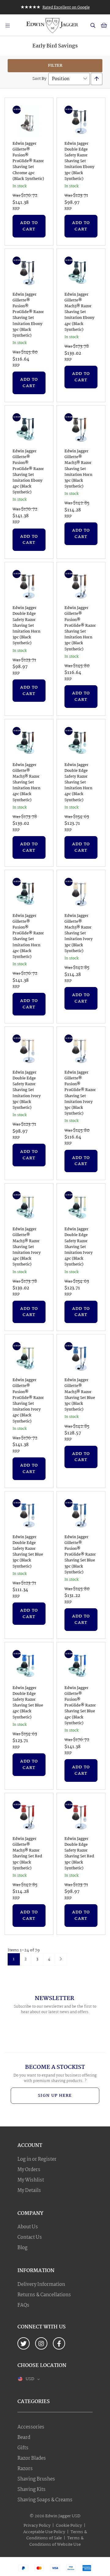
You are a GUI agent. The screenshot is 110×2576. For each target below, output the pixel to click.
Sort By (39, 79)
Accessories (31, 2427)
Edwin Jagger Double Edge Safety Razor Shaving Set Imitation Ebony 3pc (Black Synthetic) (79, 161)
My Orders (29, 2170)
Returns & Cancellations (44, 2295)
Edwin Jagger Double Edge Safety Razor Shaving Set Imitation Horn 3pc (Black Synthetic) (26, 626)
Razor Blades (32, 2458)
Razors (25, 2469)
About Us (28, 2227)
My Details (29, 2191)
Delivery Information (41, 2285)
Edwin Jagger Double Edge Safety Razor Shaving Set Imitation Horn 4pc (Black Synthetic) (78, 783)
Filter (55, 65)
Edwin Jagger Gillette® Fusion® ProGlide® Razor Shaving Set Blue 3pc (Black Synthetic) (80, 1555)
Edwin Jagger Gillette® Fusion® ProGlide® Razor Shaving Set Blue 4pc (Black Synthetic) (80, 1706)
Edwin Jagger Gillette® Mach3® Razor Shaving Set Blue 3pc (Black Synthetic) (80, 1395)
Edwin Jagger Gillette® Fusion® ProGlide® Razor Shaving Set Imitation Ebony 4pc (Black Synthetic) (28, 472)
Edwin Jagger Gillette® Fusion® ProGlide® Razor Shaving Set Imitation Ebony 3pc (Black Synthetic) (28, 315)
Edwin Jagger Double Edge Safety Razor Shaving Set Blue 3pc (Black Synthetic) (28, 1552)
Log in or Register (37, 2159)
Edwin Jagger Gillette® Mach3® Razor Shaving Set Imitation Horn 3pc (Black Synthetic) (78, 469)
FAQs (23, 2305)
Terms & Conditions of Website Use (57, 2541)
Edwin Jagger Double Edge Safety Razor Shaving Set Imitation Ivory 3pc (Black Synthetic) (27, 1090)
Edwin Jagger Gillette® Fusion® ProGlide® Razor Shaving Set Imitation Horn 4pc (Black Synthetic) (28, 937)
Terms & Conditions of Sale (57, 2535)
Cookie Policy (69, 2526)
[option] (55, 7)
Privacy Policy (37, 2526)
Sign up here (55, 2096)
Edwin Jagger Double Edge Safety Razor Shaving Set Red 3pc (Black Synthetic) (79, 1854)
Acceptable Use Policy (44, 2532)
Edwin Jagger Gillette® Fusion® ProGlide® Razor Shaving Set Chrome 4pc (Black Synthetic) (28, 161)
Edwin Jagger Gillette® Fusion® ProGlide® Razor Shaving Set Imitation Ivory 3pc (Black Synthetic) (80, 1093)
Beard (24, 2438)
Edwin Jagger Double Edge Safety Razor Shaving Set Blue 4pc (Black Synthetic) (28, 1703)
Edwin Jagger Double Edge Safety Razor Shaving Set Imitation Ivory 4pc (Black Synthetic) (79, 1247)
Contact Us (30, 2238)
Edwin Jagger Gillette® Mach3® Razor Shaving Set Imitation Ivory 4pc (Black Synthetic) (27, 1247)
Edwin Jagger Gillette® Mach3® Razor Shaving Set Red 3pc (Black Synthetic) (27, 1854)
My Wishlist (31, 2180)
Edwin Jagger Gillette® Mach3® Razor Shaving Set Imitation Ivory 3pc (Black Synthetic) (79, 933)
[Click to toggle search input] (93, 25)
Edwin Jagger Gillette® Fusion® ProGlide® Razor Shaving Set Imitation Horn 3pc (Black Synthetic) (80, 629)
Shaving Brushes (36, 2479)
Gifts (23, 2448)
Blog (22, 2248)
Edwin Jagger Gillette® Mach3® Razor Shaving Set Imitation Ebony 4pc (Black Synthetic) (79, 312)
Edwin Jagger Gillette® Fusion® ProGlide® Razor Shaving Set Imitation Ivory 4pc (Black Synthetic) (28, 1401)
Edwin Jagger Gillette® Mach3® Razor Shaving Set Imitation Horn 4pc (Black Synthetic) (26, 783)
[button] (30, 2379)
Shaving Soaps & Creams (45, 2500)
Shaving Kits (31, 2490)
